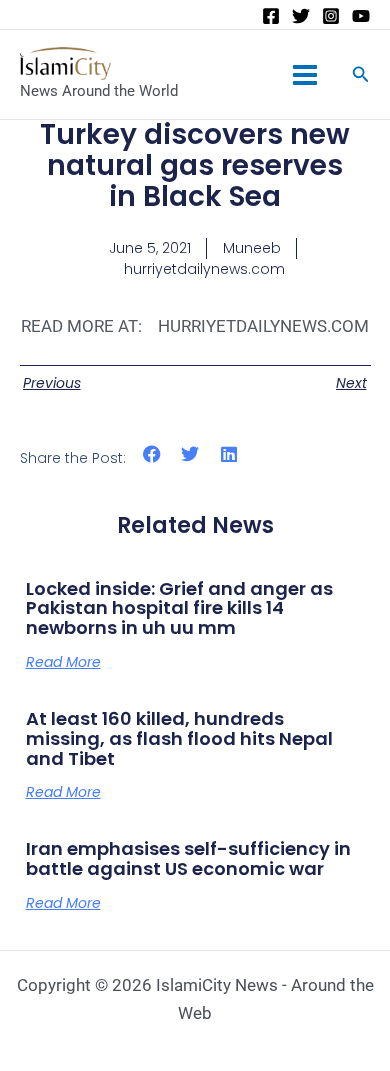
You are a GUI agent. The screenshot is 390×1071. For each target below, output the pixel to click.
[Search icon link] (361, 76)
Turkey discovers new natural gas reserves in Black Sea (195, 165)
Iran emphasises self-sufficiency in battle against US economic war (188, 858)
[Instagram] (331, 16)
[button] (152, 454)
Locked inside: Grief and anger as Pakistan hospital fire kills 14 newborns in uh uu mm (179, 608)
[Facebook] (271, 16)
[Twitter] (301, 16)
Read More (63, 662)
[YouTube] (361, 16)
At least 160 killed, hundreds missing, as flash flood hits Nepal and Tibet (179, 738)
